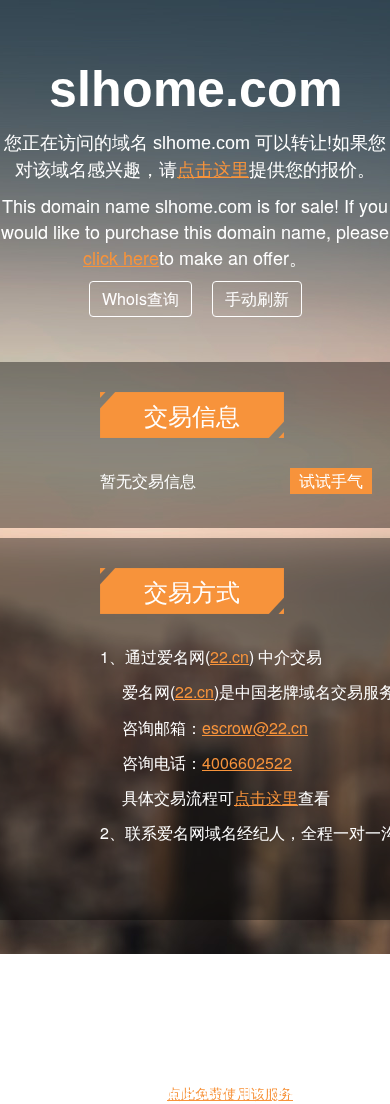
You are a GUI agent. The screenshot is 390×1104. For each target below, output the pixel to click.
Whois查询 (140, 298)
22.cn (229, 656)
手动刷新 (257, 298)
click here (121, 257)
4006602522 (247, 762)
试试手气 (331, 480)
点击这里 (213, 168)
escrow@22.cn (255, 727)
